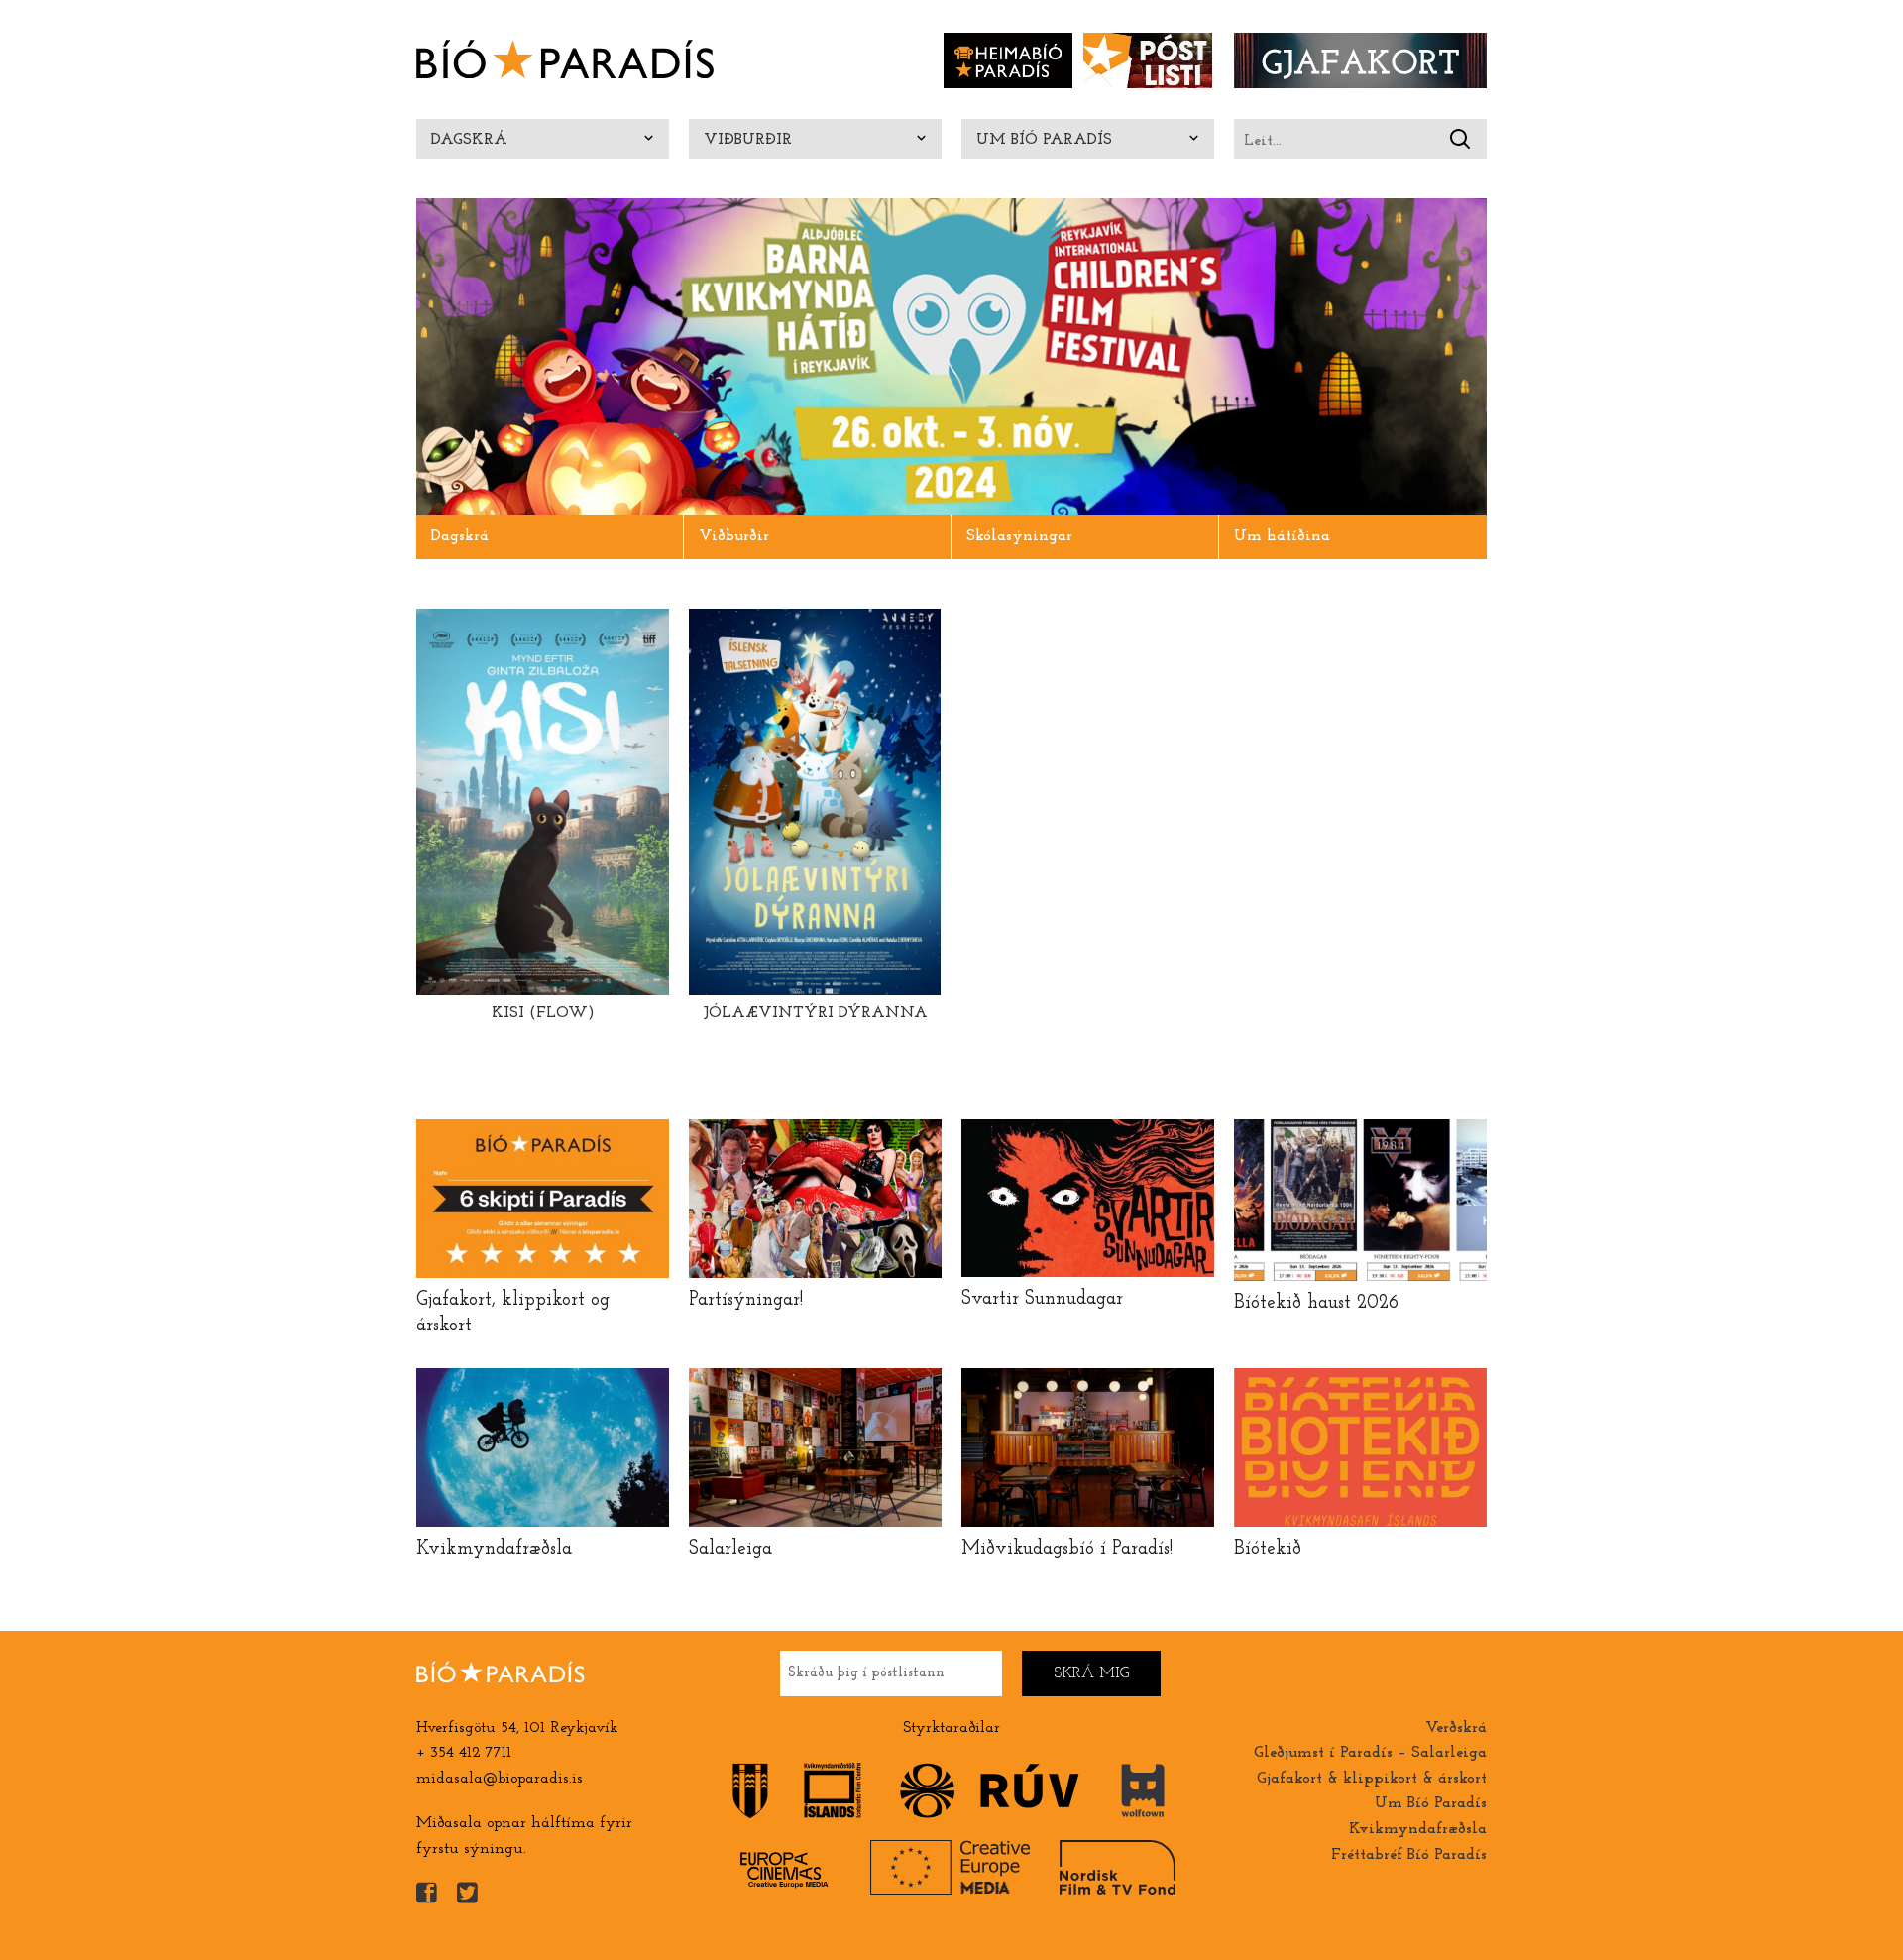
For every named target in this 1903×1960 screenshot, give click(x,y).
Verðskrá (1456, 1728)
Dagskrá (469, 140)
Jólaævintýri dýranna (816, 1013)
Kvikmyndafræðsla (1418, 1829)
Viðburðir (748, 140)
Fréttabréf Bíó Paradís (1409, 1855)
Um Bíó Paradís (1044, 140)
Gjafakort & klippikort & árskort (1372, 1779)
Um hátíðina (1282, 536)
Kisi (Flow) (543, 1013)
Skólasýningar (1019, 536)
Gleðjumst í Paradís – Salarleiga (1370, 1753)
